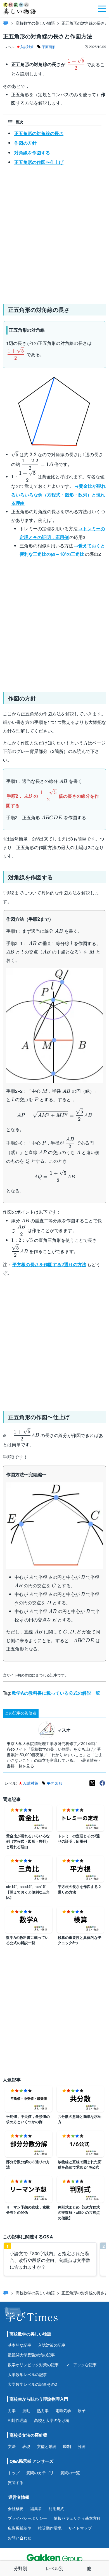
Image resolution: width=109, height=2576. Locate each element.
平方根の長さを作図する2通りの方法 (49, 1264)
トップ (14, 2473)
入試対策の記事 (52, 2345)
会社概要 (16, 2508)
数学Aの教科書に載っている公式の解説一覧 (56, 1693)
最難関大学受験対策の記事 (31, 2355)
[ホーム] (6, 23)
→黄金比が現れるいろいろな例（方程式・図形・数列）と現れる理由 (58, 495)
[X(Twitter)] (92, 1783)
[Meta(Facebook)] (102, 1783)
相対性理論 (18, 2420)
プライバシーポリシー (27, 2518)
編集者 (36, 2508)
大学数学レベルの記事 (27, 2374)
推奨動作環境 (50, 2528)
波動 (26, 2411)
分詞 (82, 2446)
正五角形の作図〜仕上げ (39, 162)
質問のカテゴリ (40, 2473)
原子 (82, 2411)
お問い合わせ (20, 2538)
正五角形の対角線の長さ (39, 133)
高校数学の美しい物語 (35, 23)
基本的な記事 (20, 2345)
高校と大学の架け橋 (52, 2420)
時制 (67, 2446)
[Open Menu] (102, 8)
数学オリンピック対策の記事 (33, 2365)
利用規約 (56, 2508)
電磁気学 (63, 2411)
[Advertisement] (54, 236)
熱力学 (43, 2411)
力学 (12, 2411)
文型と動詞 (47, 2446)
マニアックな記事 (81, 2365)
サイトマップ (80, 2528)
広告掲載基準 (20, 2528)
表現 (26, 2446)
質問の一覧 (70, 2473)
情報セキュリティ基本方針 (77, 2518)
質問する (16, 2482)
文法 (12, 2446)
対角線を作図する (32, 153)
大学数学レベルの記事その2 (32, 2384)
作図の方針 (25, 143)
